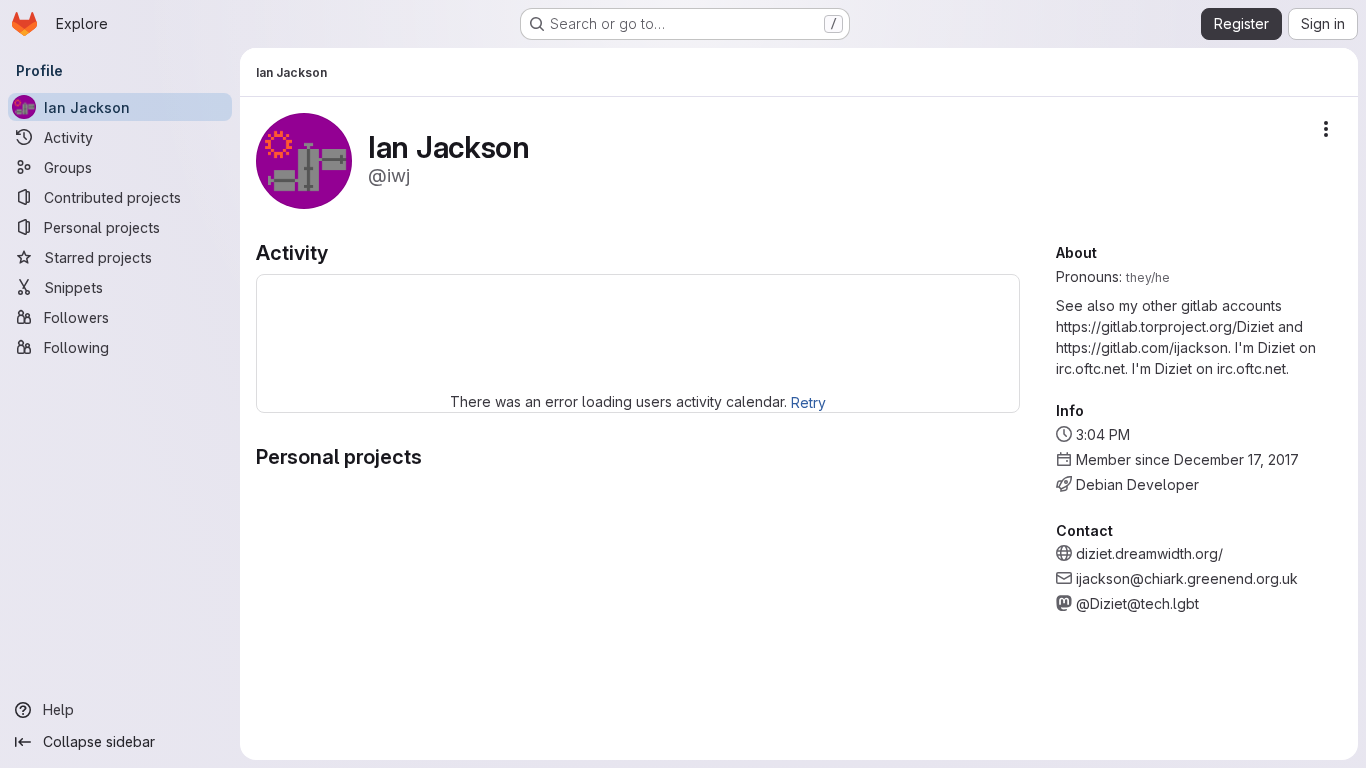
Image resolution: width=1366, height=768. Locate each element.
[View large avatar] (304, 159)
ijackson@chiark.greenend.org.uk (1187, 578)
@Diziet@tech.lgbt (1137, 603)
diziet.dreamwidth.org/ (1149, 553)
